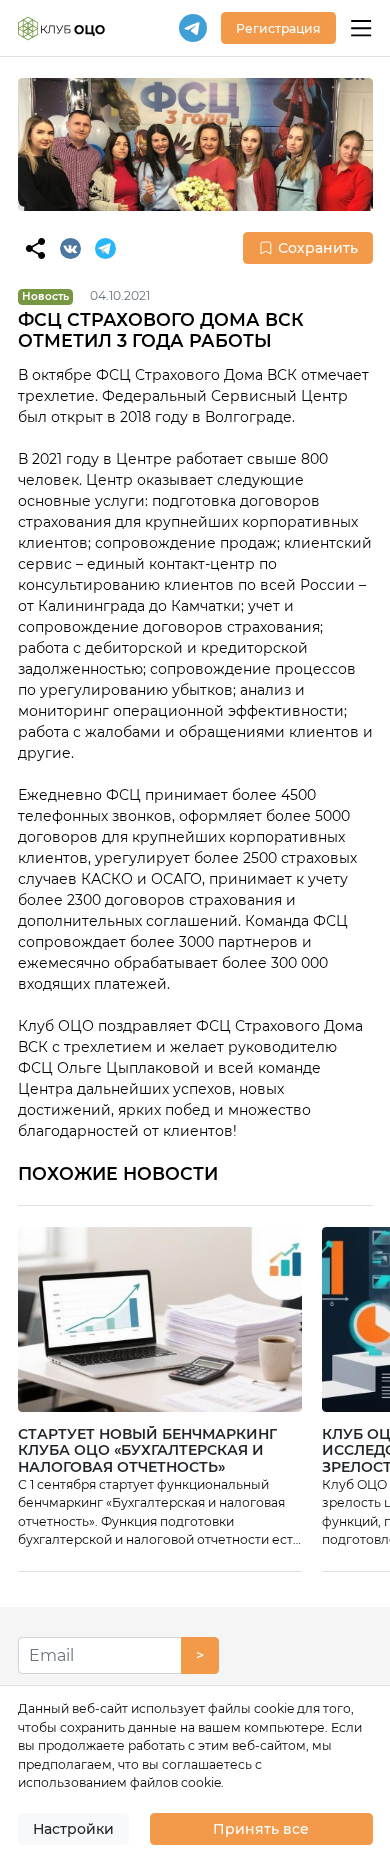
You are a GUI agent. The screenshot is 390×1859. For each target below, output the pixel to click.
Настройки (73, 1829)
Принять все (261, 1829)
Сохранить (318, 248)
